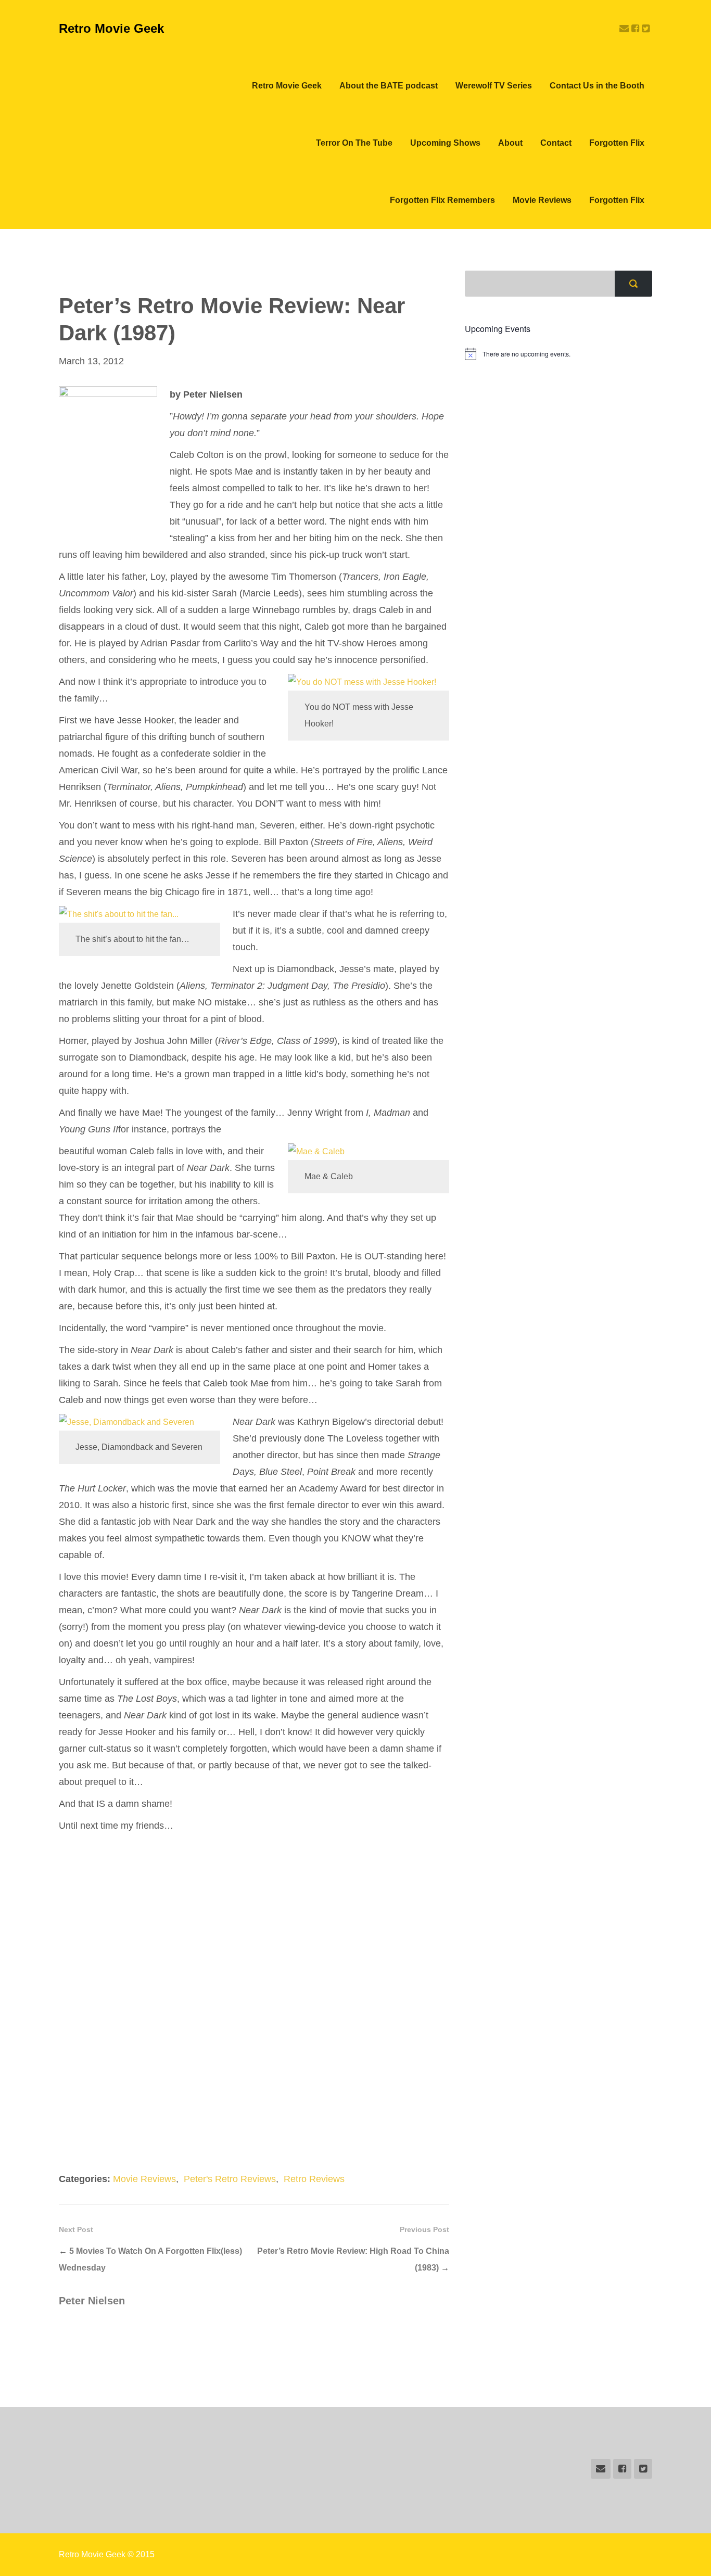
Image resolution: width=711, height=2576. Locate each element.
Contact (556, 143)
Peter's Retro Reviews (230, 2179)
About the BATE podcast (389, 86)
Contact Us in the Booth (597, 86)
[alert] (558, 354)
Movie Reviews (542, 200)
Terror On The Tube (354, 143)
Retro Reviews (314, 2179)
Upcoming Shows (445, 143)
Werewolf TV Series (494, 86)
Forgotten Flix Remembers (442, 200)
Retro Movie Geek (111, 28)
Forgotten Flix (617, 143)
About (510, 143)
